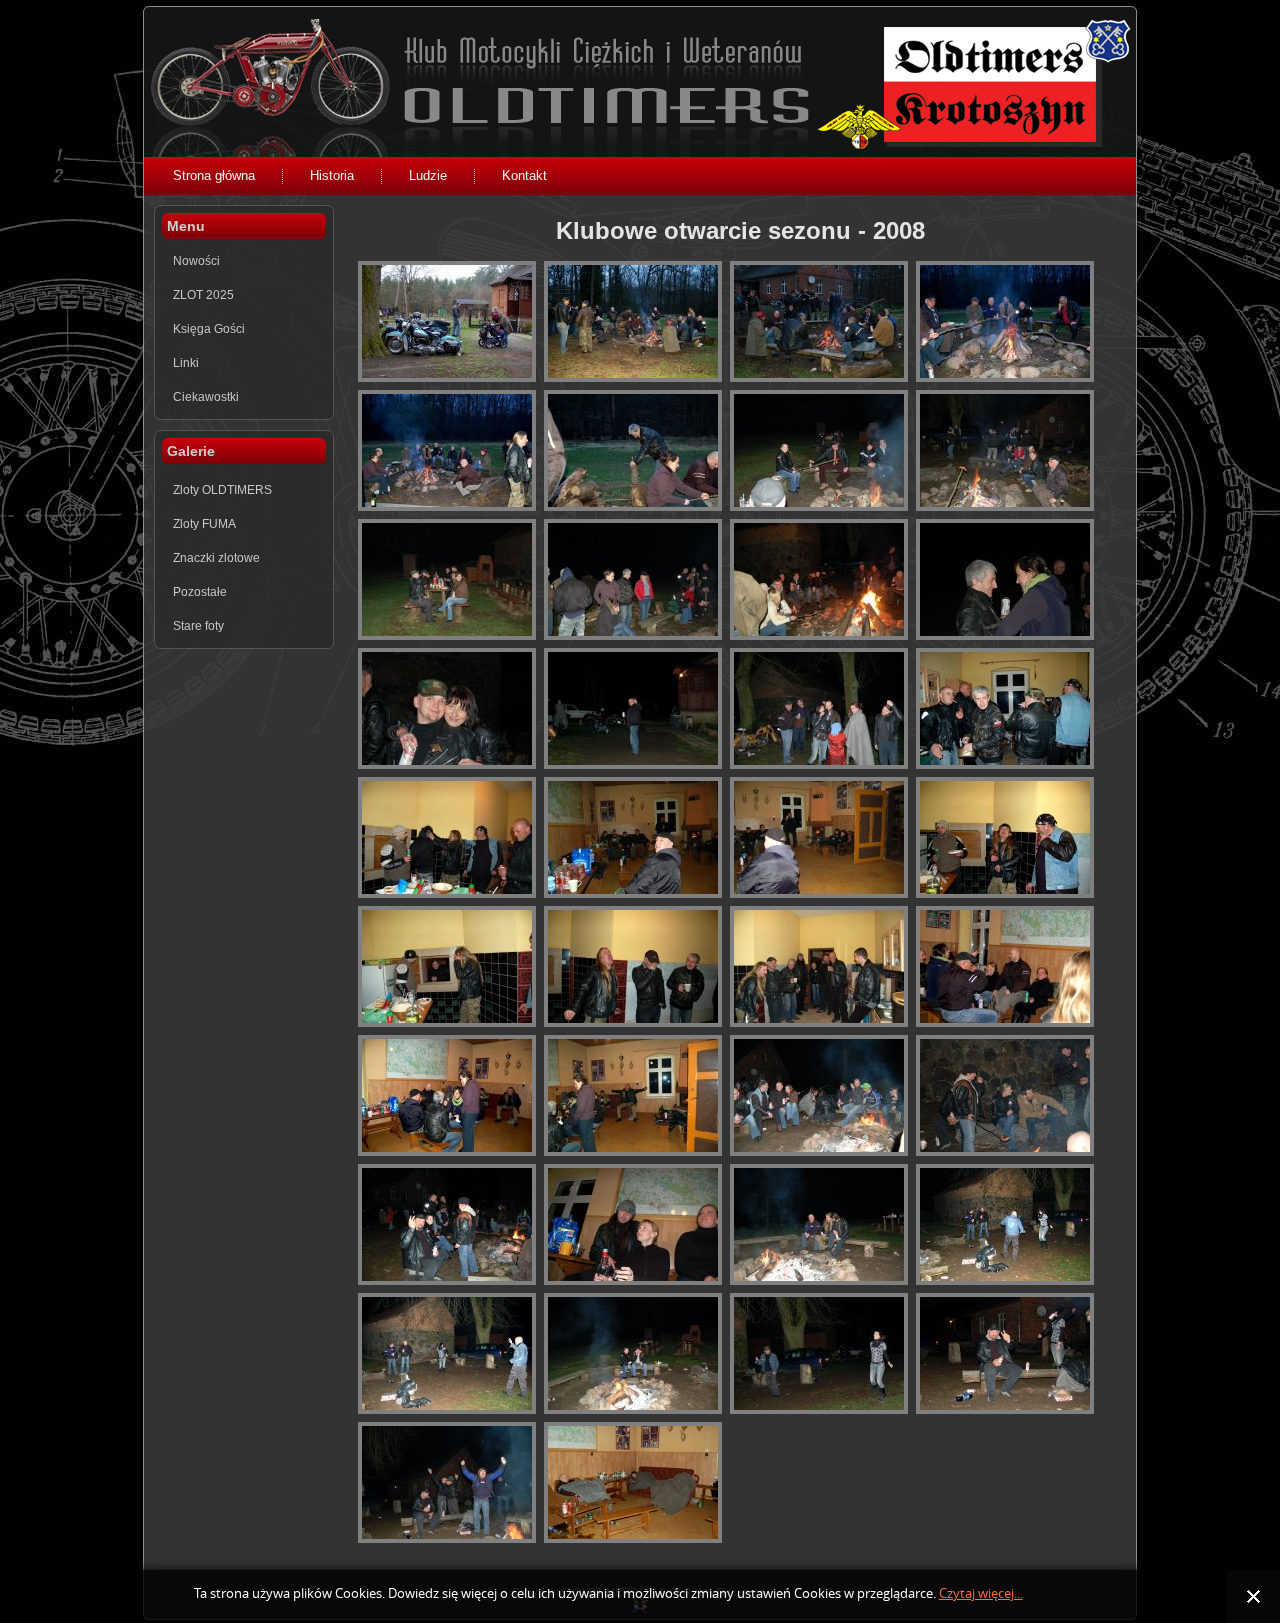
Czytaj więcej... (981, 1593)
